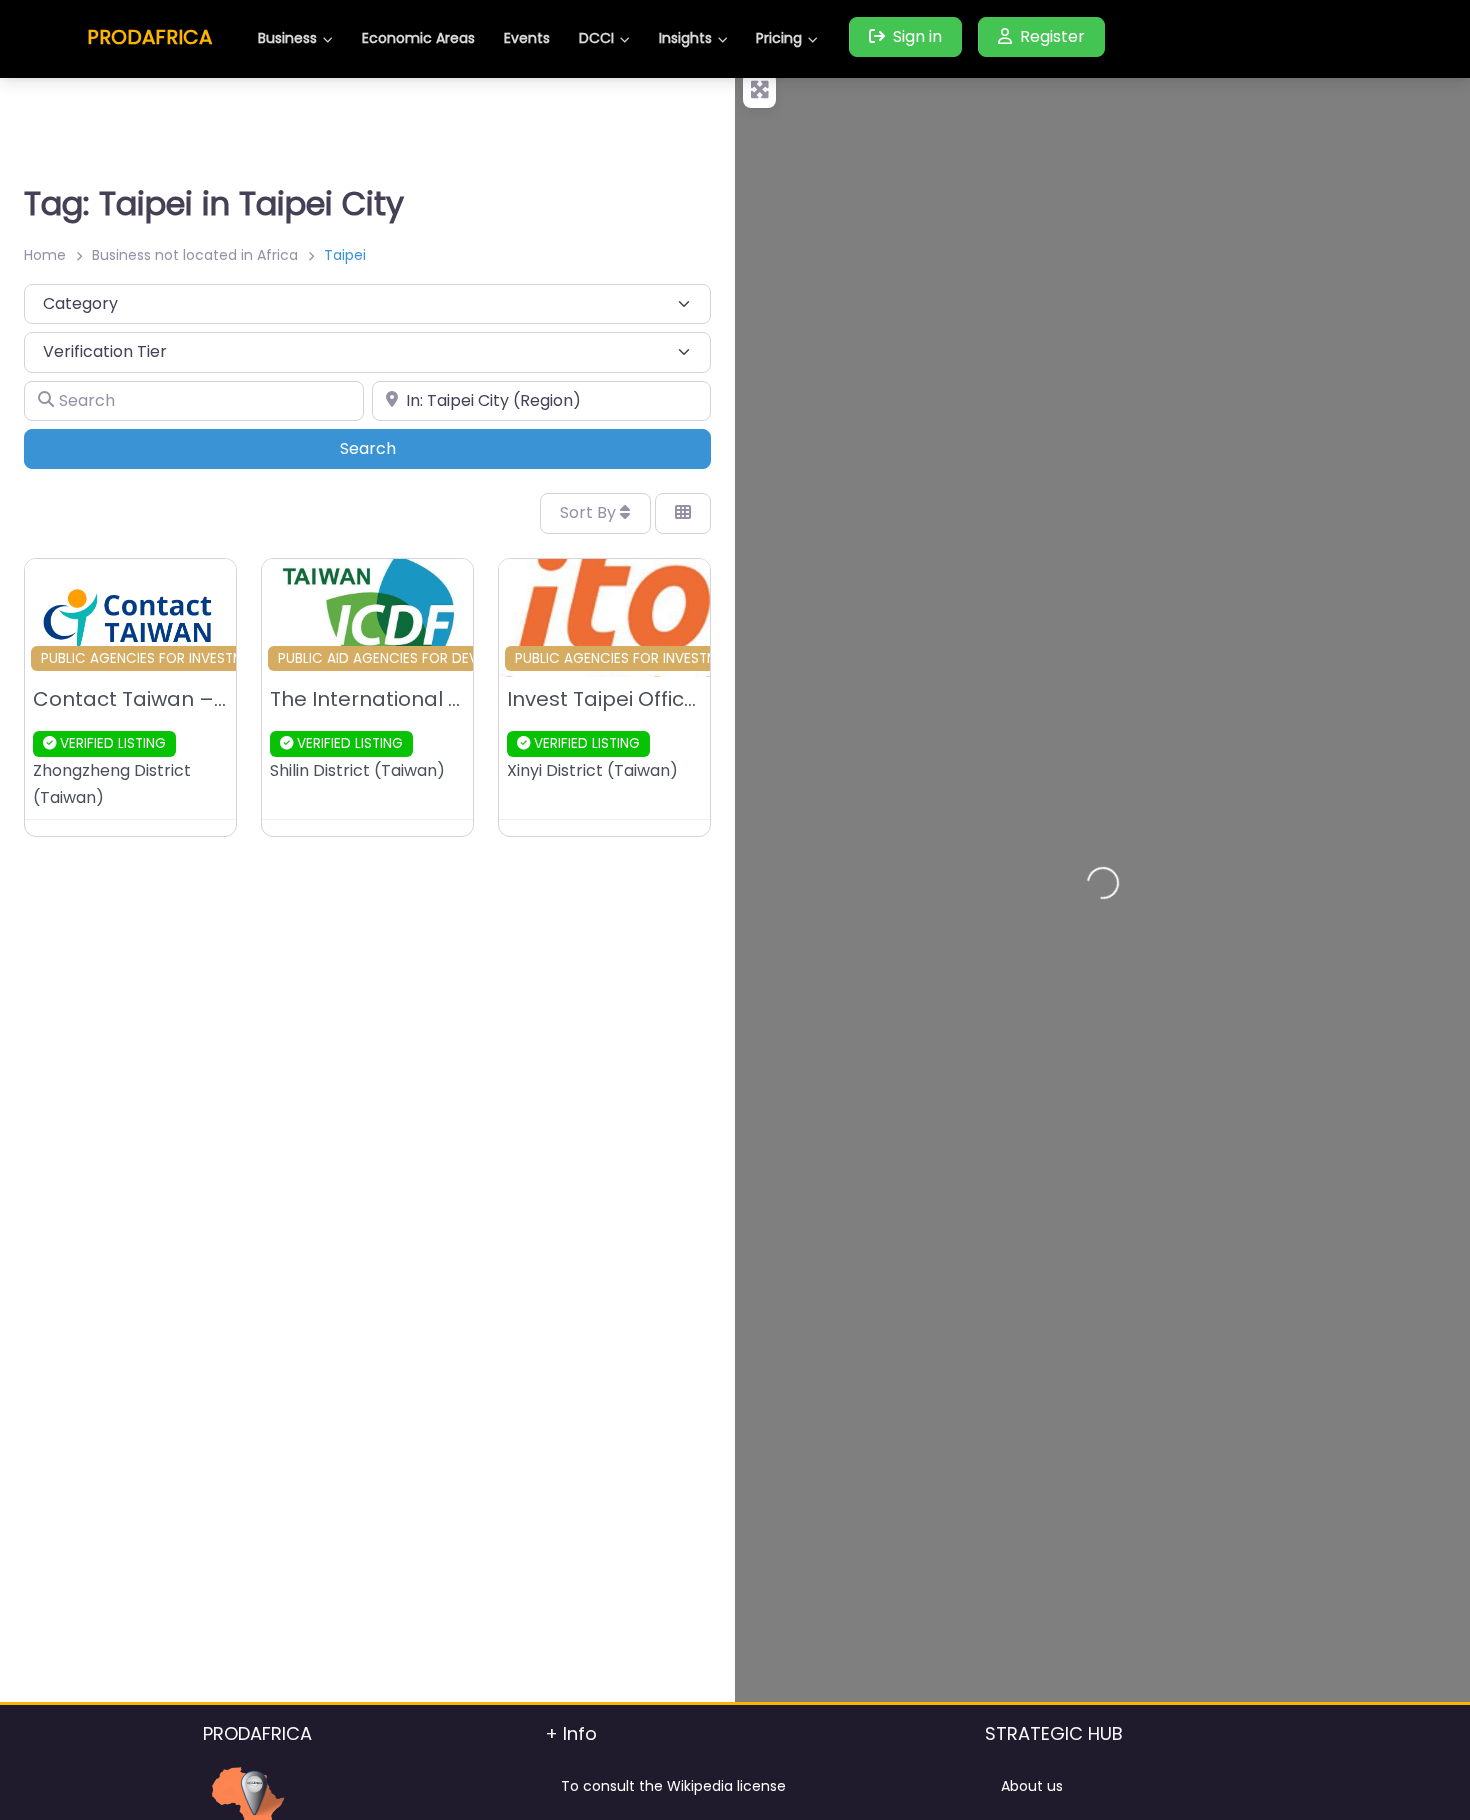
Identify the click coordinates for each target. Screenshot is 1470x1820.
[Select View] (683, 513)
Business (287, 38)
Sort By (590, 512)
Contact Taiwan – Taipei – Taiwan (204, 699)
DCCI (596, 38)
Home (45, 255)
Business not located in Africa (195, 255)
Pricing (779, 38)
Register (1052, 36)
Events (527, 38)
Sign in (917, 36)
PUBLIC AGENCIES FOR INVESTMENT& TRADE (182, 658)
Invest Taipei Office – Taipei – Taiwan (693, 699)
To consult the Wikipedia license (673, 1786)
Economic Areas (418, 38)
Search (395, 448)
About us (1032, 1786)
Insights (685, 38)
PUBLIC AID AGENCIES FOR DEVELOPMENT (411, 658)
